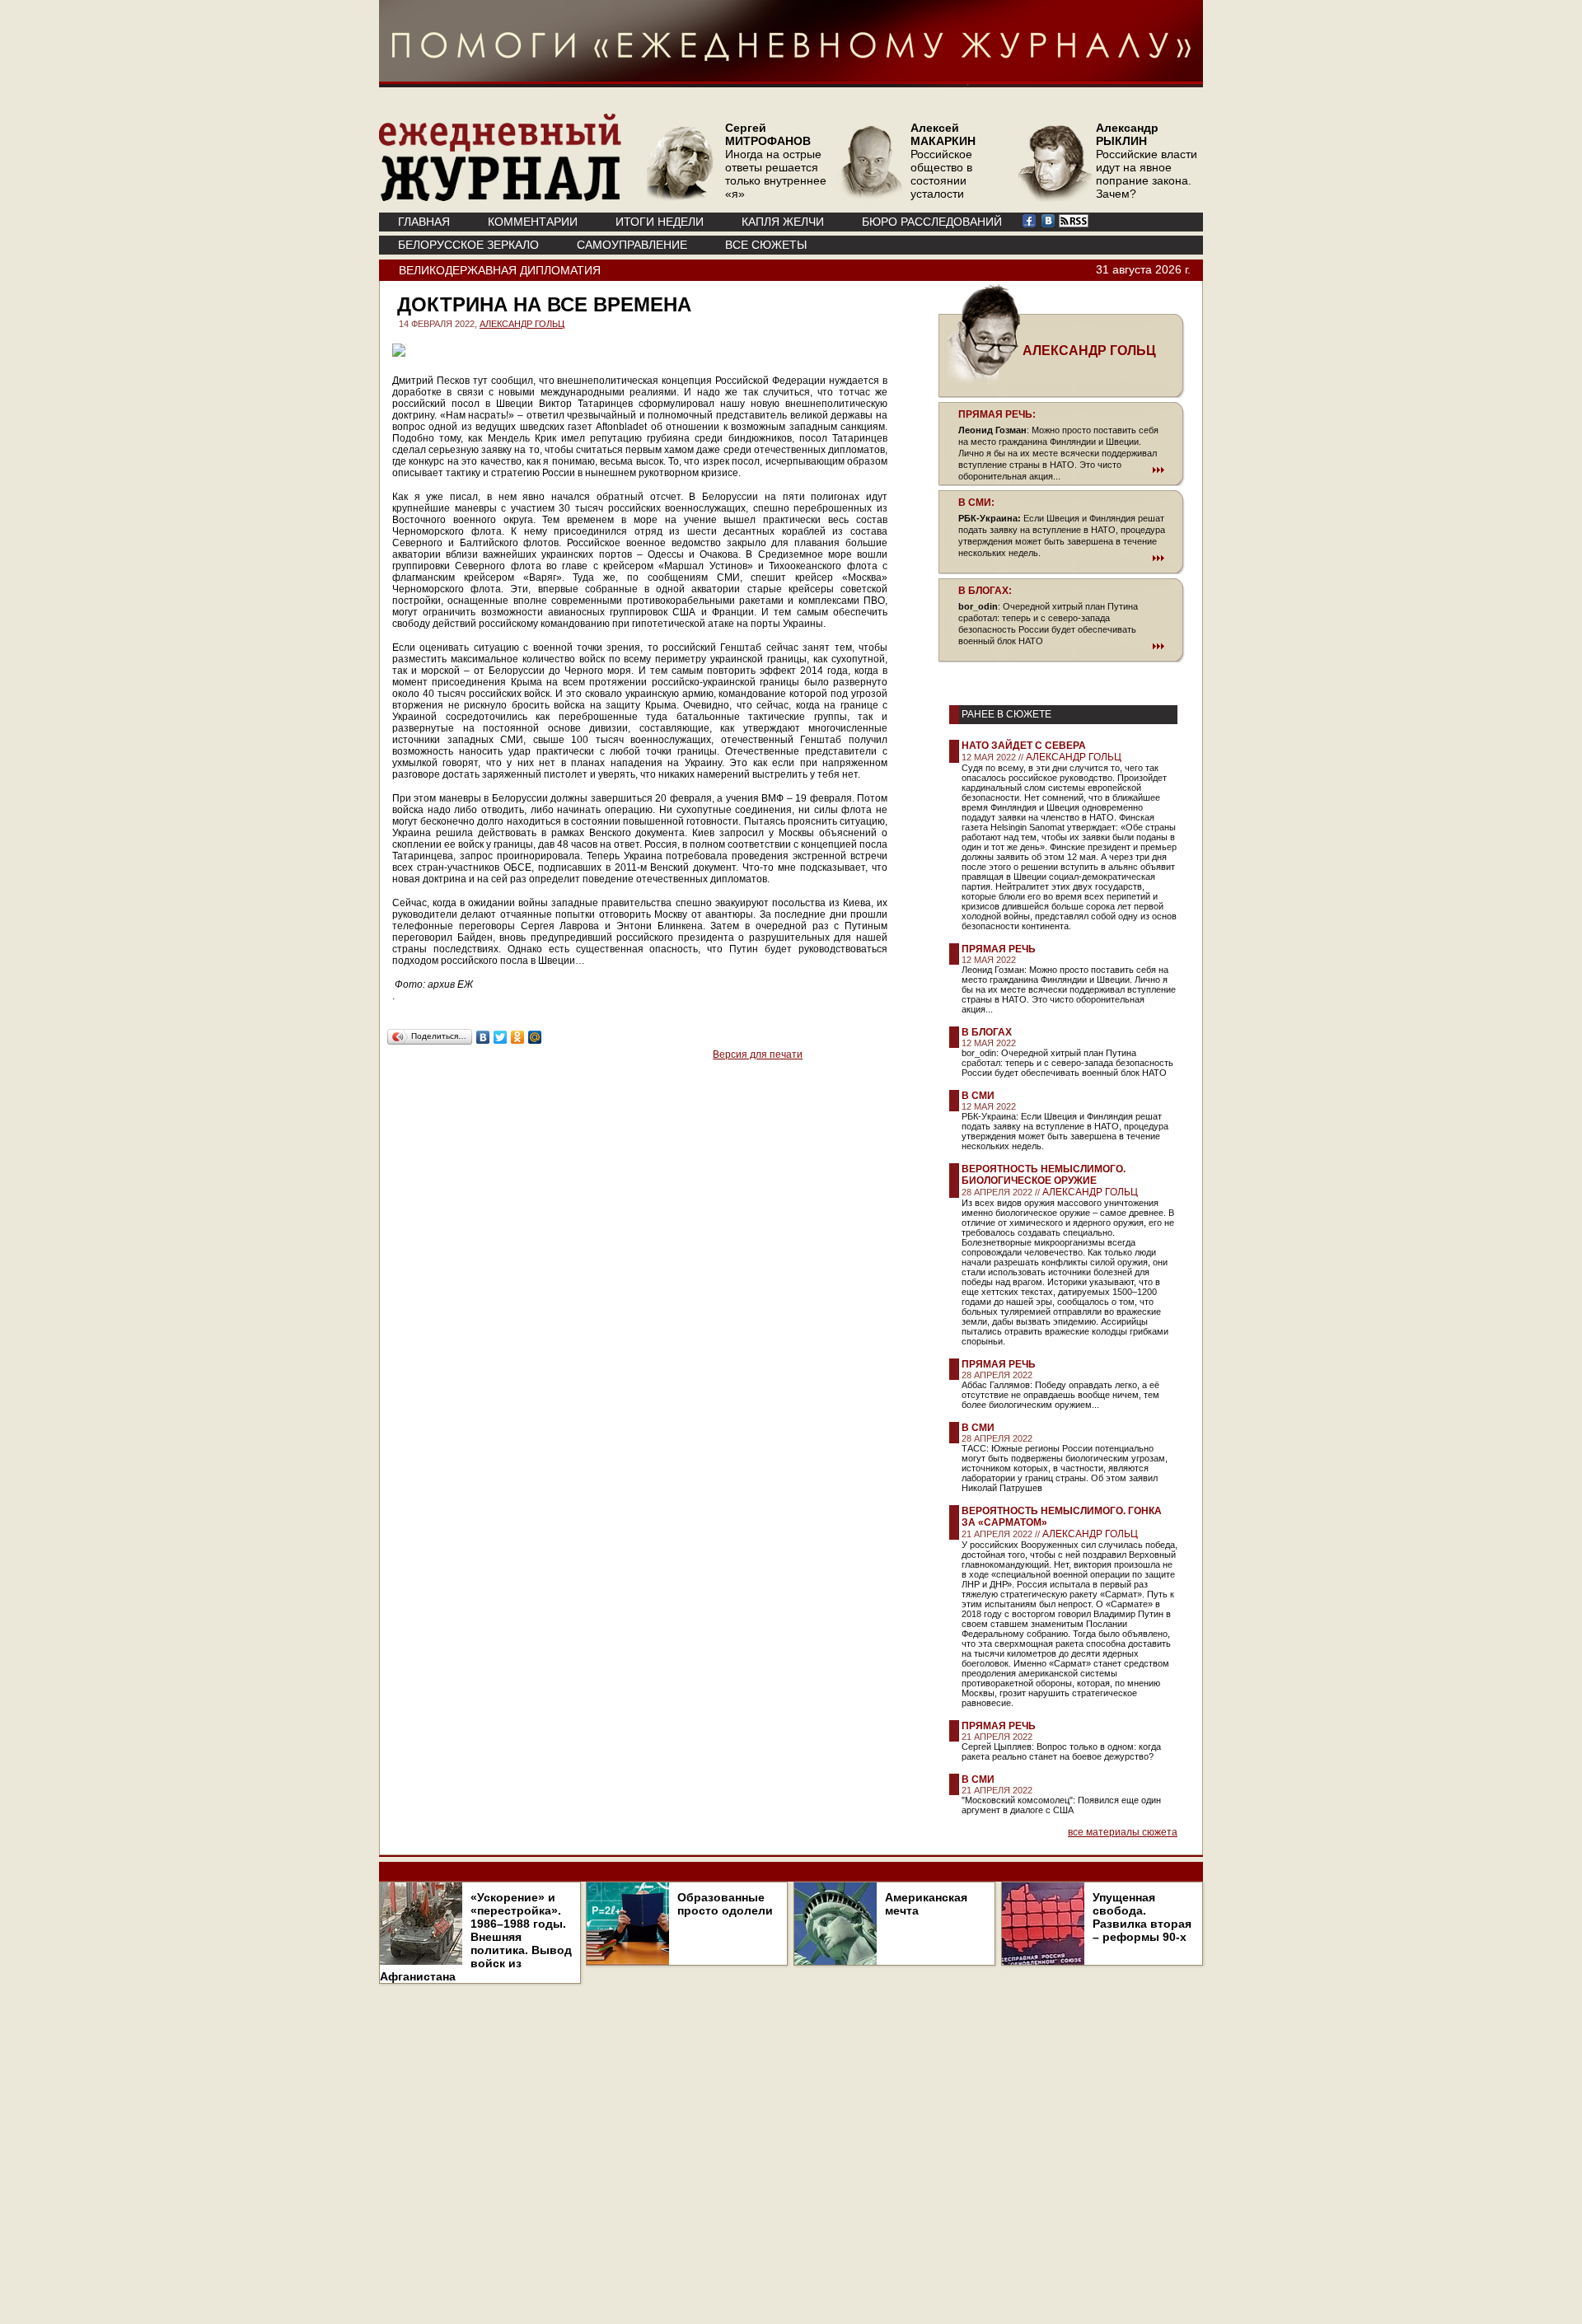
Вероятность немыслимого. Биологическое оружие (1044, 1175)
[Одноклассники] (518, 1037)
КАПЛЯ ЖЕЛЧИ (783, 222)
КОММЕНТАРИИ (533, 222)
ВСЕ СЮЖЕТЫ (766, 245)
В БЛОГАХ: (985, 591)
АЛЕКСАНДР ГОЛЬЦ (522, 324)
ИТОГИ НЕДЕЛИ (660, 222)
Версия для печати (758, 1054)
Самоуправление (632, 245)
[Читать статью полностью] (1061, 470)
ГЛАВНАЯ (424, 222)
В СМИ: (976, 503)
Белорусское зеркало (468, 245)
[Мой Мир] (535, 1037)
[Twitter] (501, 1037)
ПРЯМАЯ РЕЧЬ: (997, 414)
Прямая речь (999, 949)
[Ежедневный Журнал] (500, 198)
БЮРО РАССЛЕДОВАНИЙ (932, 222)
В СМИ (978, 1096)
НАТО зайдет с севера (1024, 746)
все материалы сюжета (1123, 1832)
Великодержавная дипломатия (500, 270)
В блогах (987, 1032)
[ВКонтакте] (483, 1037)
